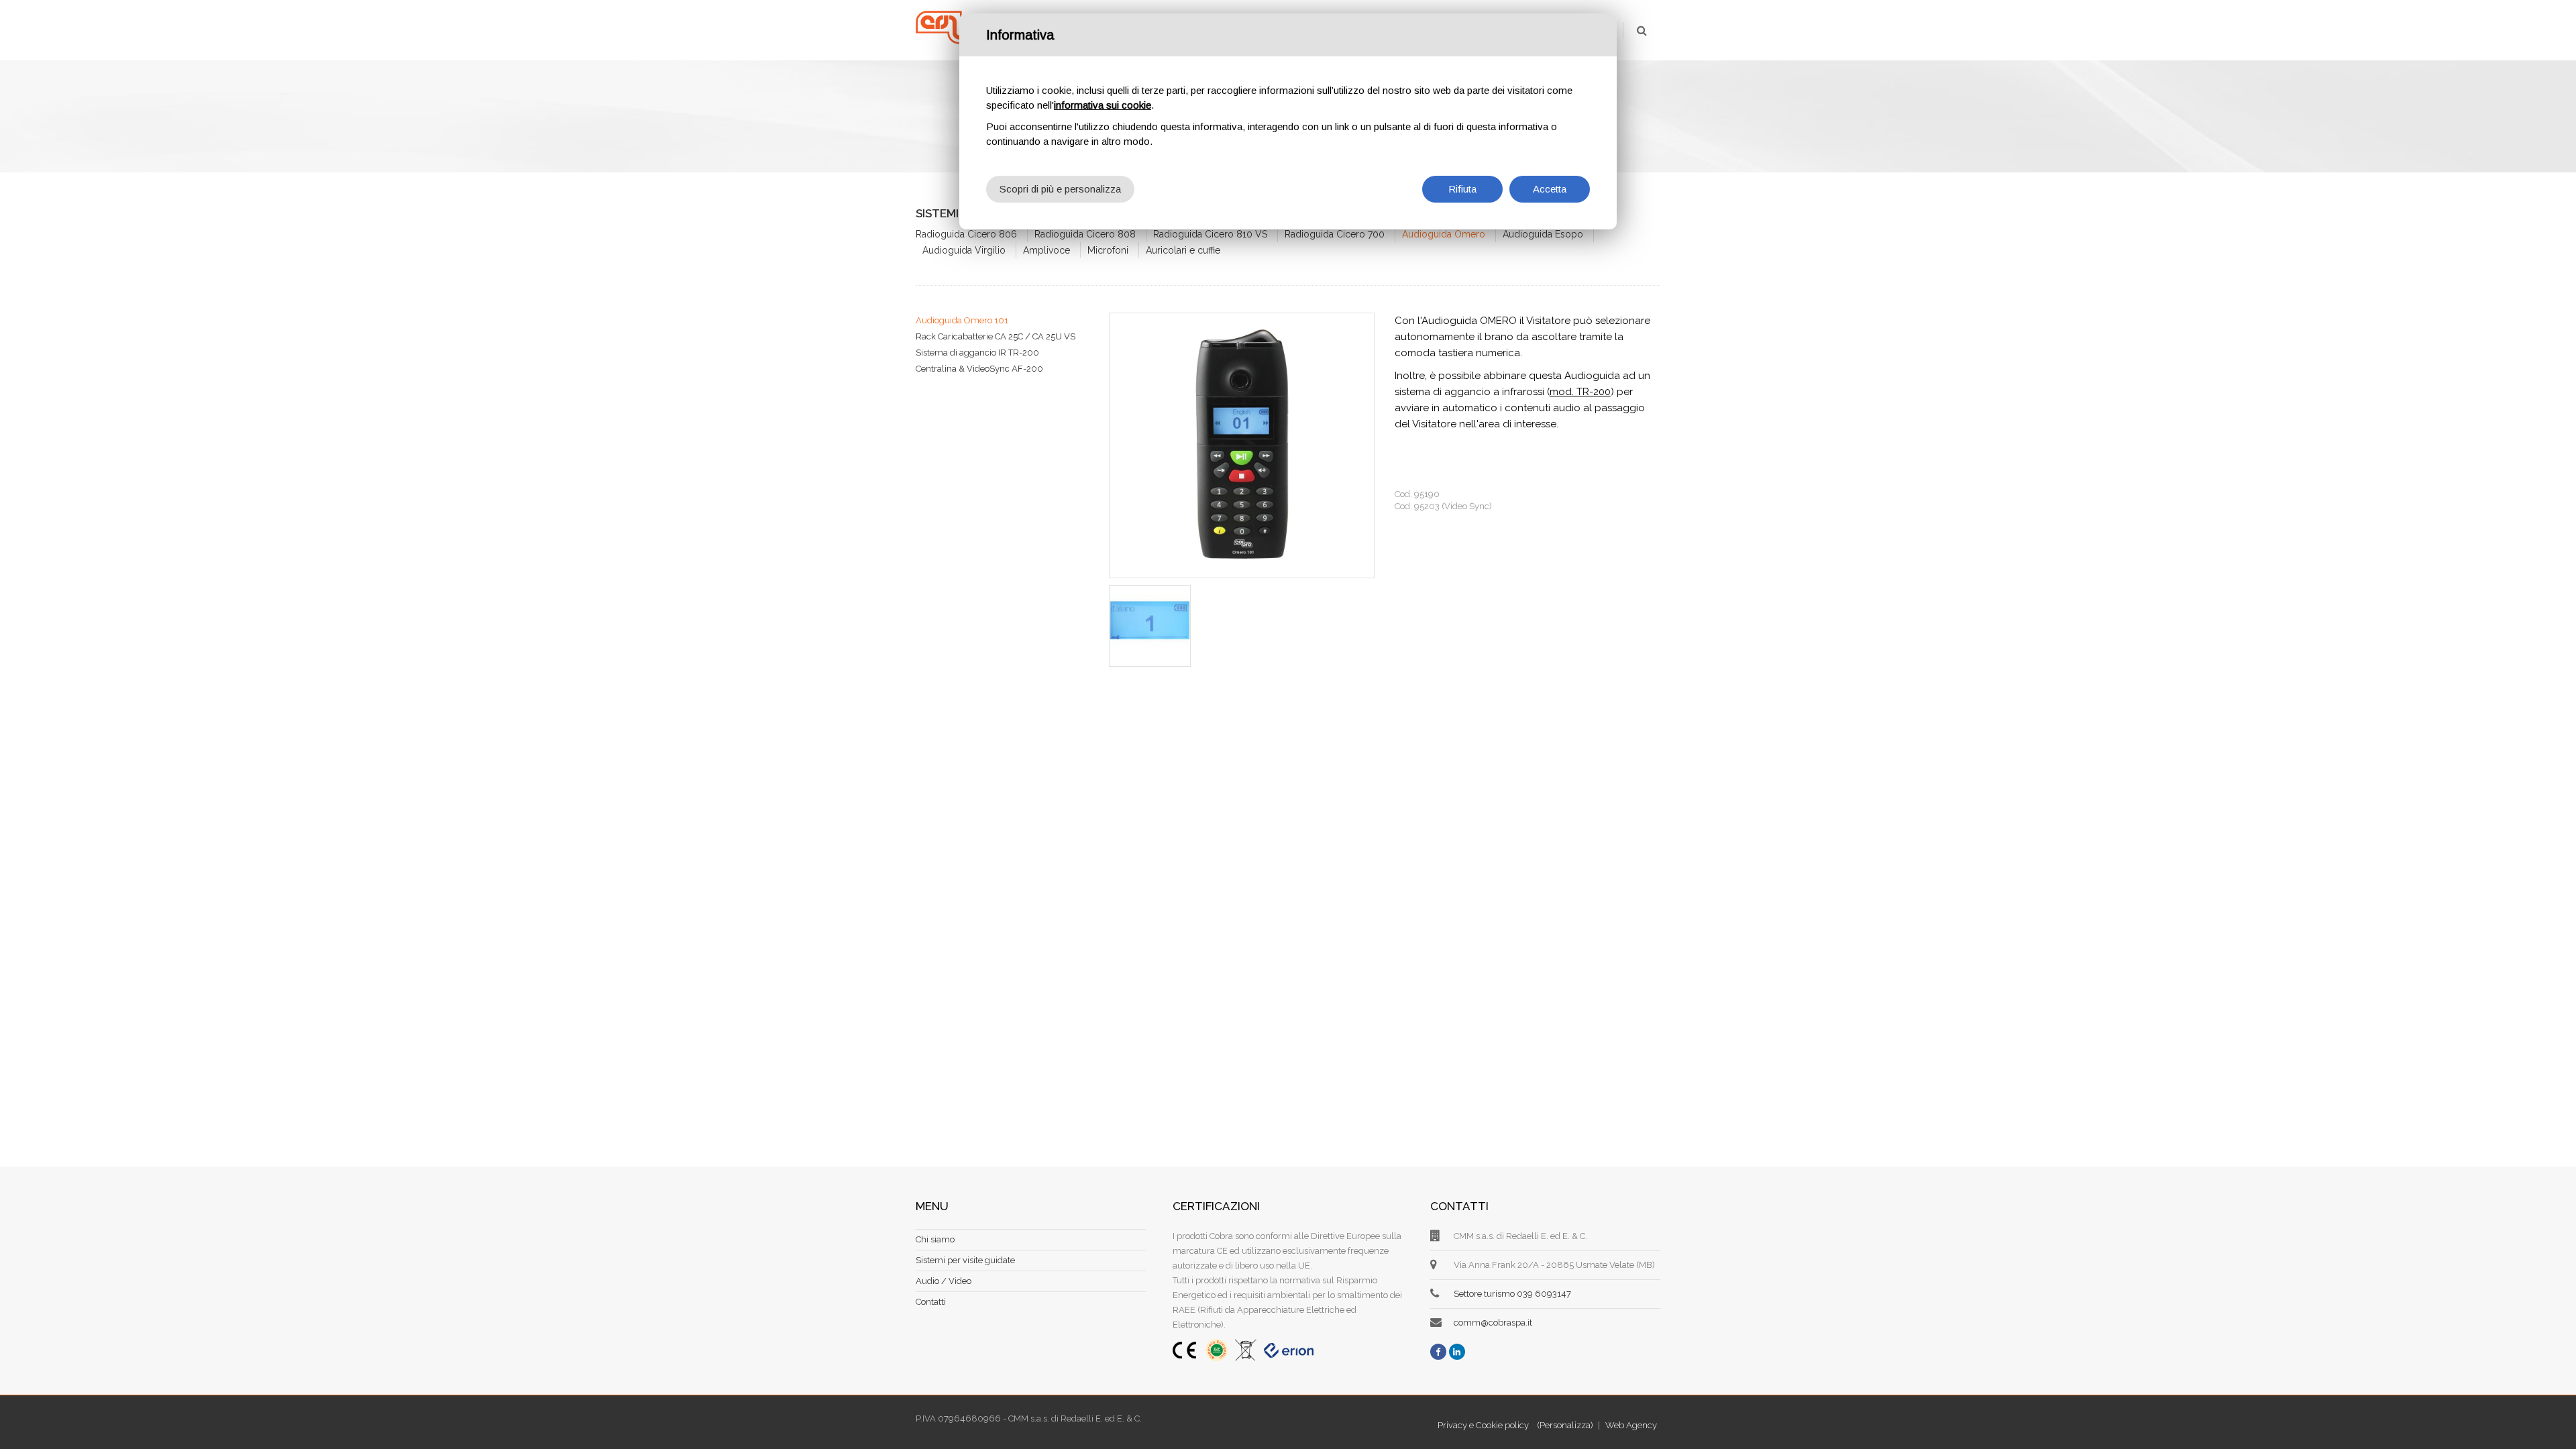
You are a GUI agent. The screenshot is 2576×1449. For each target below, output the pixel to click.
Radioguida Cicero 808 (1085, 234)
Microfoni (1108, 250)
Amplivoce (1046, 250)
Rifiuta (1462, 189)
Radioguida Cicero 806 (966, 234)
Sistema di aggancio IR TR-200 (977, 353)
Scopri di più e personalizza (1060, 189)
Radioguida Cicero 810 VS (1210, 234)
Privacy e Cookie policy (1483, 1425)
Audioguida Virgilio (964, 250)
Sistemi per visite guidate (965, 1260)
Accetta (1550, 189)
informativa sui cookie (1103, 105)
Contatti (931, 1302)
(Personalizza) (1565, 1425)
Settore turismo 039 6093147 (1512, 1294)
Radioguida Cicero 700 (1335, 234)
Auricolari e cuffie (1183, 250)
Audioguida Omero (1444, 234)
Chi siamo (935, 1239)
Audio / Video (944, 1281)
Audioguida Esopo (1543, 234)
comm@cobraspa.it (1493, 1323)
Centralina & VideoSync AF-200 (979, 369)
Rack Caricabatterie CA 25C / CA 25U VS (996, 336)
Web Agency (1631, 1425)
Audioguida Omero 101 (962, 320)
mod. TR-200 (1580, 392)
